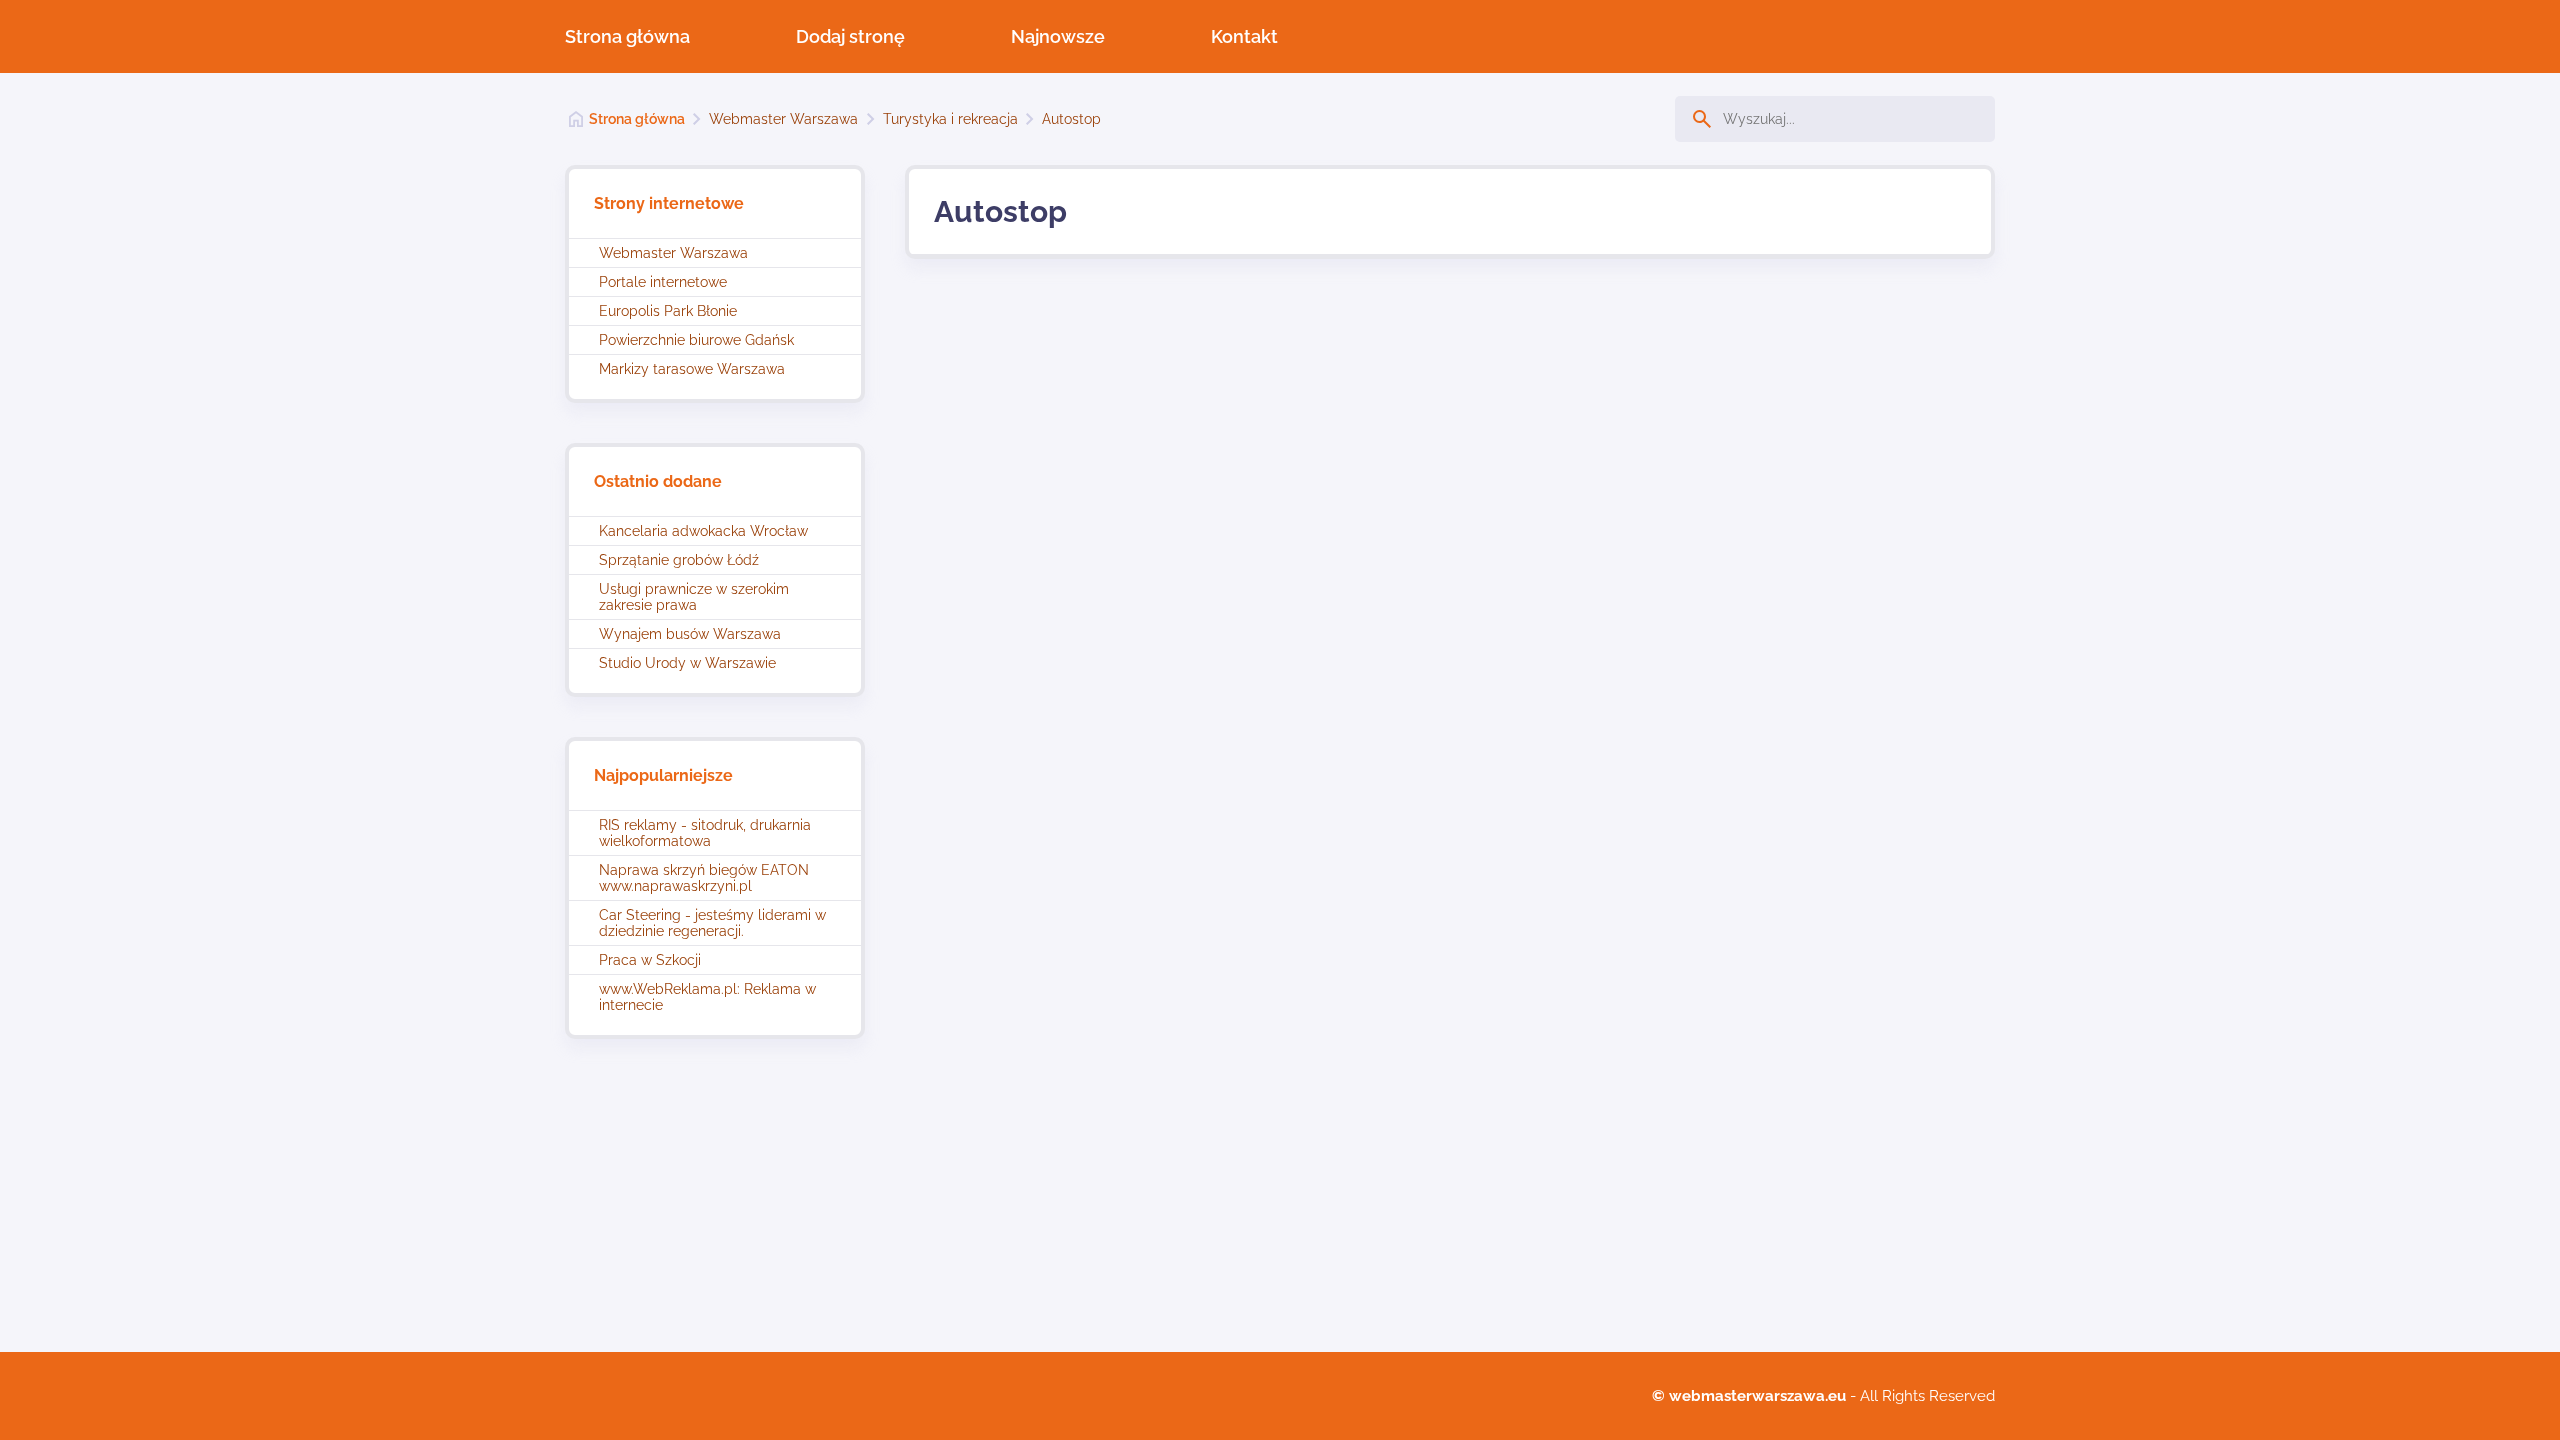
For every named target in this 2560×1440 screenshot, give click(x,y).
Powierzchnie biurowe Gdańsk (696, 340)
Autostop (1071, 119)
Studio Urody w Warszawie (687, 663)
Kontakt (1244, 36)
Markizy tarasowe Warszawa (692, 369)
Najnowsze (1058, 36)
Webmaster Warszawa (783, 119)
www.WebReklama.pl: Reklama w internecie (707, 997)
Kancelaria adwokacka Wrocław (703, 531)
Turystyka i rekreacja (950, 119)
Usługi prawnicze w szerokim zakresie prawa (694, 597)
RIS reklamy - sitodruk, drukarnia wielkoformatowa (705, 833)
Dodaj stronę (850, 36)
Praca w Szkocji (650, 960)
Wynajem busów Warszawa (690, 634)
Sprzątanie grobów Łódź (679, 560)
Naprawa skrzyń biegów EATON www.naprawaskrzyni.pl (704, 878)
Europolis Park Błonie (668, 311)
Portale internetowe (663, 282)
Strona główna (627, 36)
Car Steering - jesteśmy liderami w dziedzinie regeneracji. (712, 923)
